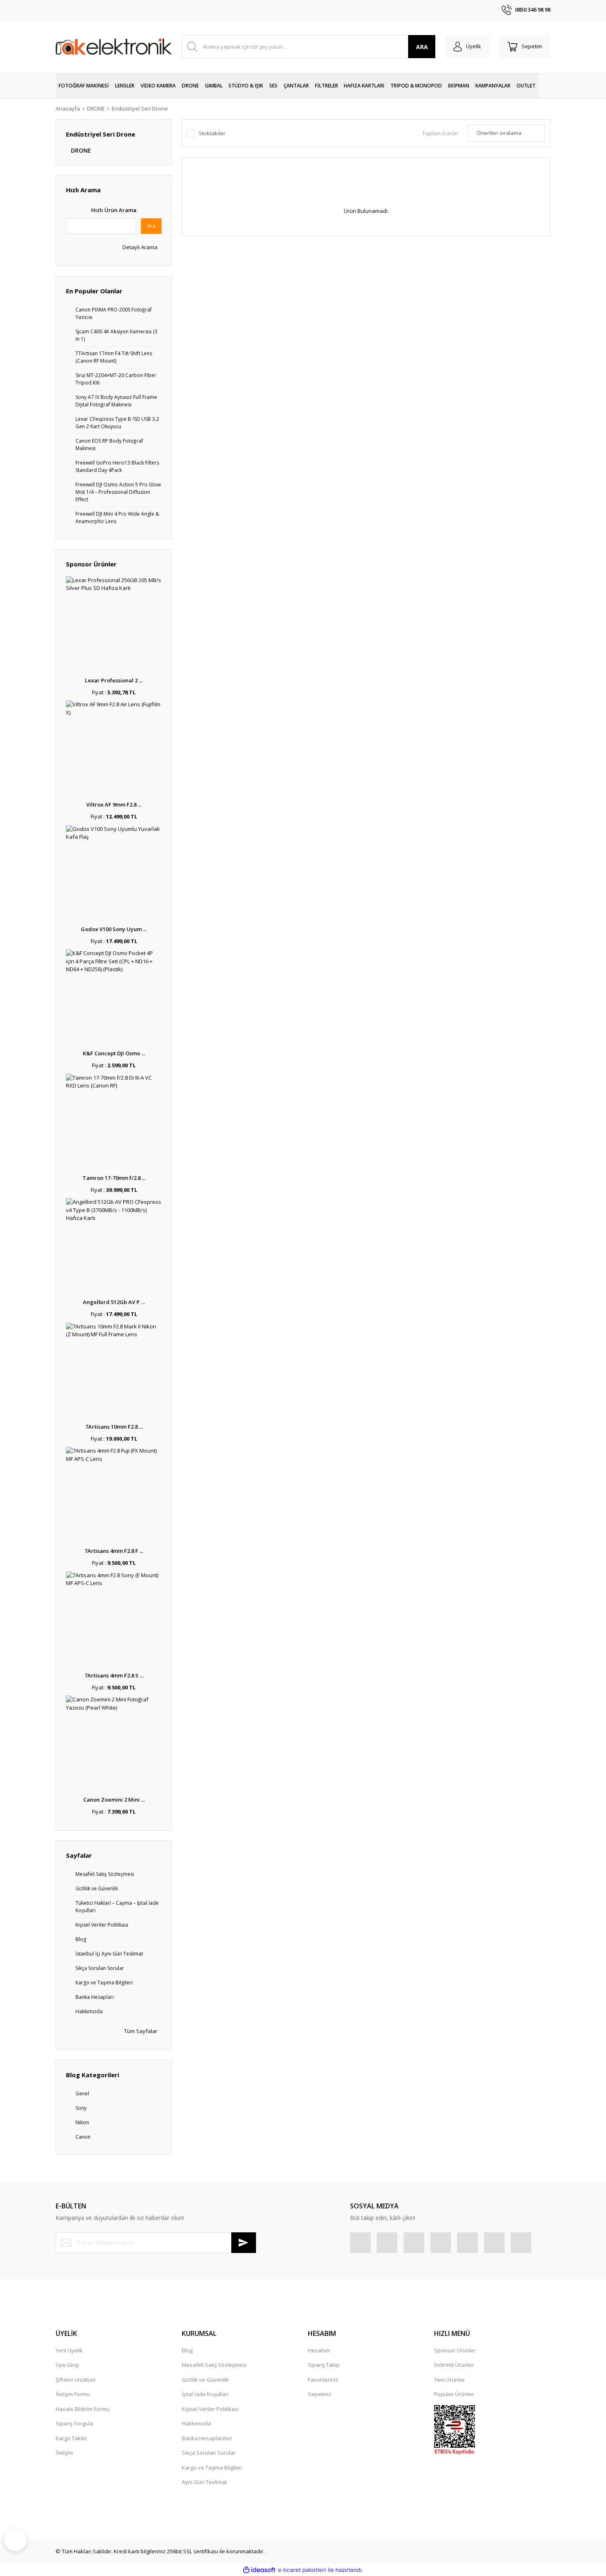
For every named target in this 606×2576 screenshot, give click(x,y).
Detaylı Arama (139, 247)
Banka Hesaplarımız (207, 2438)
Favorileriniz (323, 2380)
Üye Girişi (67, 2365)
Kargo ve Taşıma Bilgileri (212, 2467)
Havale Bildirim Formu (83, 2409)
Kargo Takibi (71, 2438)
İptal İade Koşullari (205, 2394)
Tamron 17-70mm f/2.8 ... (114, 1178)
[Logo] (114, 47)
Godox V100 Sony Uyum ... (114, 929)
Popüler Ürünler (454, 2394)
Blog (187, 2350)
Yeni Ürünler (450, 2380)
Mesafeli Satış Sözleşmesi (214, 2365)
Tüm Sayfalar (140, 2031)
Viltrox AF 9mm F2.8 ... (114, 804)
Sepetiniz (320, 2394)
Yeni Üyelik (69, 2350)
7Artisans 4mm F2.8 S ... (114, 1675)
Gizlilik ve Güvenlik (205, 2380)
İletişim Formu (73, 2394)
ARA (422, 47)
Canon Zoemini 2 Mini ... (114, 1800)
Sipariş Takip (324, 2365)
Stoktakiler (212, 133)
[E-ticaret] (302, 2570)
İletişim (64, 2453)
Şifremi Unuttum (76, 2380)
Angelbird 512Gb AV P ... (114, 1302)
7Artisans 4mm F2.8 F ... (114, 1551)
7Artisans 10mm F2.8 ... (114, 1427)
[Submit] (244, 2243)
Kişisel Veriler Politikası (210, 2409)
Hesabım (319, 2350)
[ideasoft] (259, 2570)
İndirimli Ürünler (454, 2365)
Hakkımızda (196, 2423)
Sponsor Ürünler (455, 2350)
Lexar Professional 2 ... (114, 680)
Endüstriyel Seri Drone (140, 109)
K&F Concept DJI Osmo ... (114, 1053)
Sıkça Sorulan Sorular (209, 2453)
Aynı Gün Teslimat (204, 2482)
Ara (151, 226)
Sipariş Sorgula (74, 2423)
